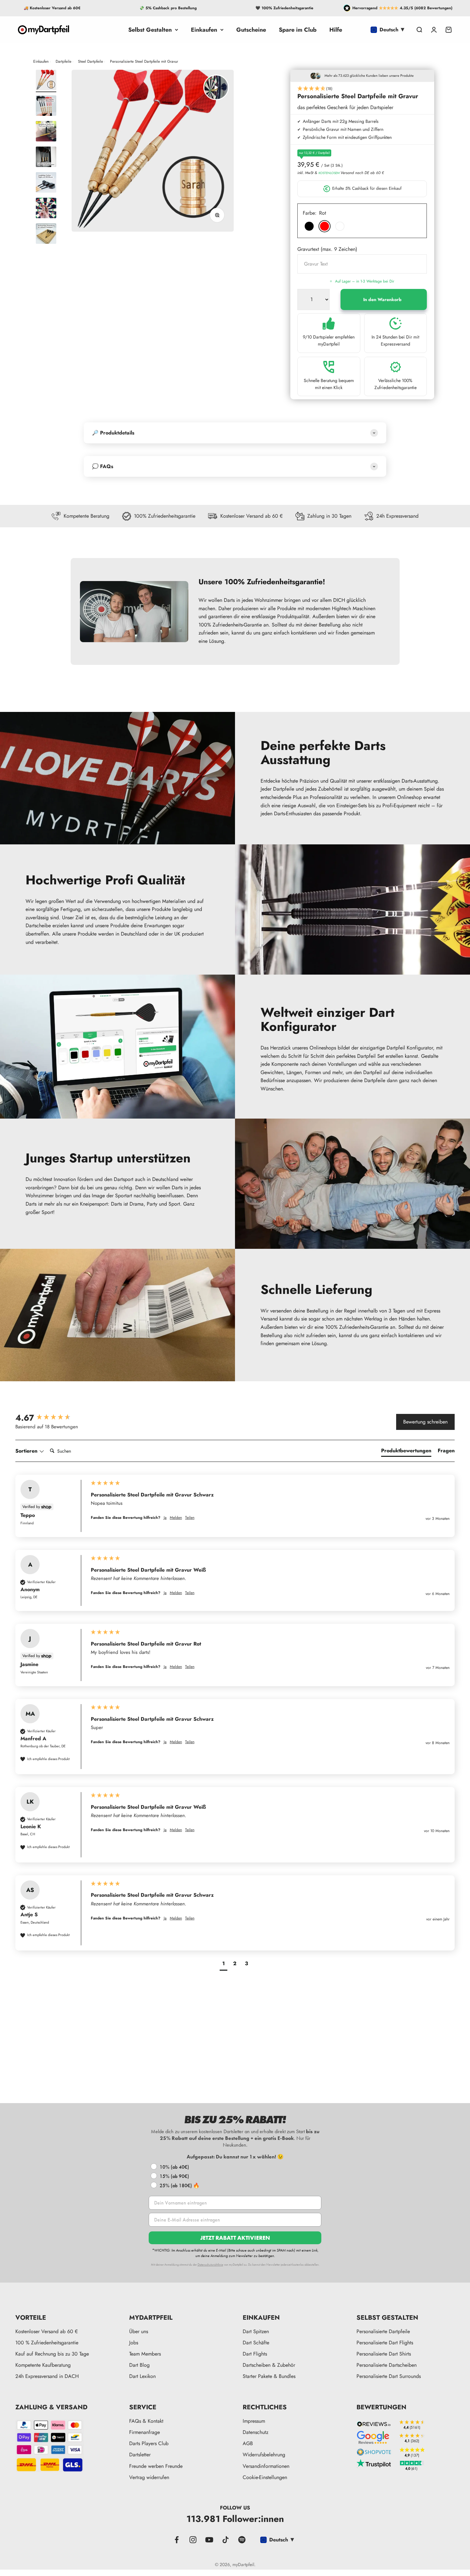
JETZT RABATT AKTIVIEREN (235, 2238)
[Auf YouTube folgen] (209, 2540)
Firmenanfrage (145, 2432)
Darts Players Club (149, 2443)
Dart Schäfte (256, 2343)
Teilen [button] (190, 1518)
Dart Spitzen (256, 2331)
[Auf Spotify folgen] (242, 2540)
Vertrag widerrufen (149, 2477)
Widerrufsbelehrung (264, 2455)
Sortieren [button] (27, 1451)
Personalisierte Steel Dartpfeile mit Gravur (144, 61)
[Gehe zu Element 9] (46, 235)
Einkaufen (204, 30)
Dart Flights (255, 2354)
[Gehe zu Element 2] (46, 81)
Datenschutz (255, 2432)
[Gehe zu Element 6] (46, 158)
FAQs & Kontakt (146, 2421)
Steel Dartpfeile (90, 61)
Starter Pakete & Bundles (269, 2376)
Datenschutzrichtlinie (210, 2265)
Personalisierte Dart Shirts (384, 2354)
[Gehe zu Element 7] (46, 183)
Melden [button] (176, 1518)
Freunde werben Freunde (156, 2466)
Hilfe (336, 30)
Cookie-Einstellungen (265, 2477)
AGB (248, 2443)
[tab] (406, 1452)
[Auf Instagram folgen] (193, 2540)
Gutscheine (251, 30)
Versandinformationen (266, 2466)
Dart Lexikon (142, 2376)
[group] (49, 1418)
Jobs (134, 2343)
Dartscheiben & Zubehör (269, 2365)
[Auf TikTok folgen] (226, 2540)
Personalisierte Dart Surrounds (389, 2376)
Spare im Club (298, 30)
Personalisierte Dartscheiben (387, 2365)
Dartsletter (140, 2455)
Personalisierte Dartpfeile (383, 2331)
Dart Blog (139, 2365)
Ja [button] (165, 1518)
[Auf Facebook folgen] (177, 2540)
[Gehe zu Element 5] (46, 132)
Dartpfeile (63, 61)
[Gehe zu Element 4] (46, 107)
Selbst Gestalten (150, 30)
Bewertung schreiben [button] (425, 1422)
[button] (362, 89)
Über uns (139, 2331)
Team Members (145, 2354)
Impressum (254, 2421)
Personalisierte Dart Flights (385, 2343)
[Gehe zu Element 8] (46, 209)
